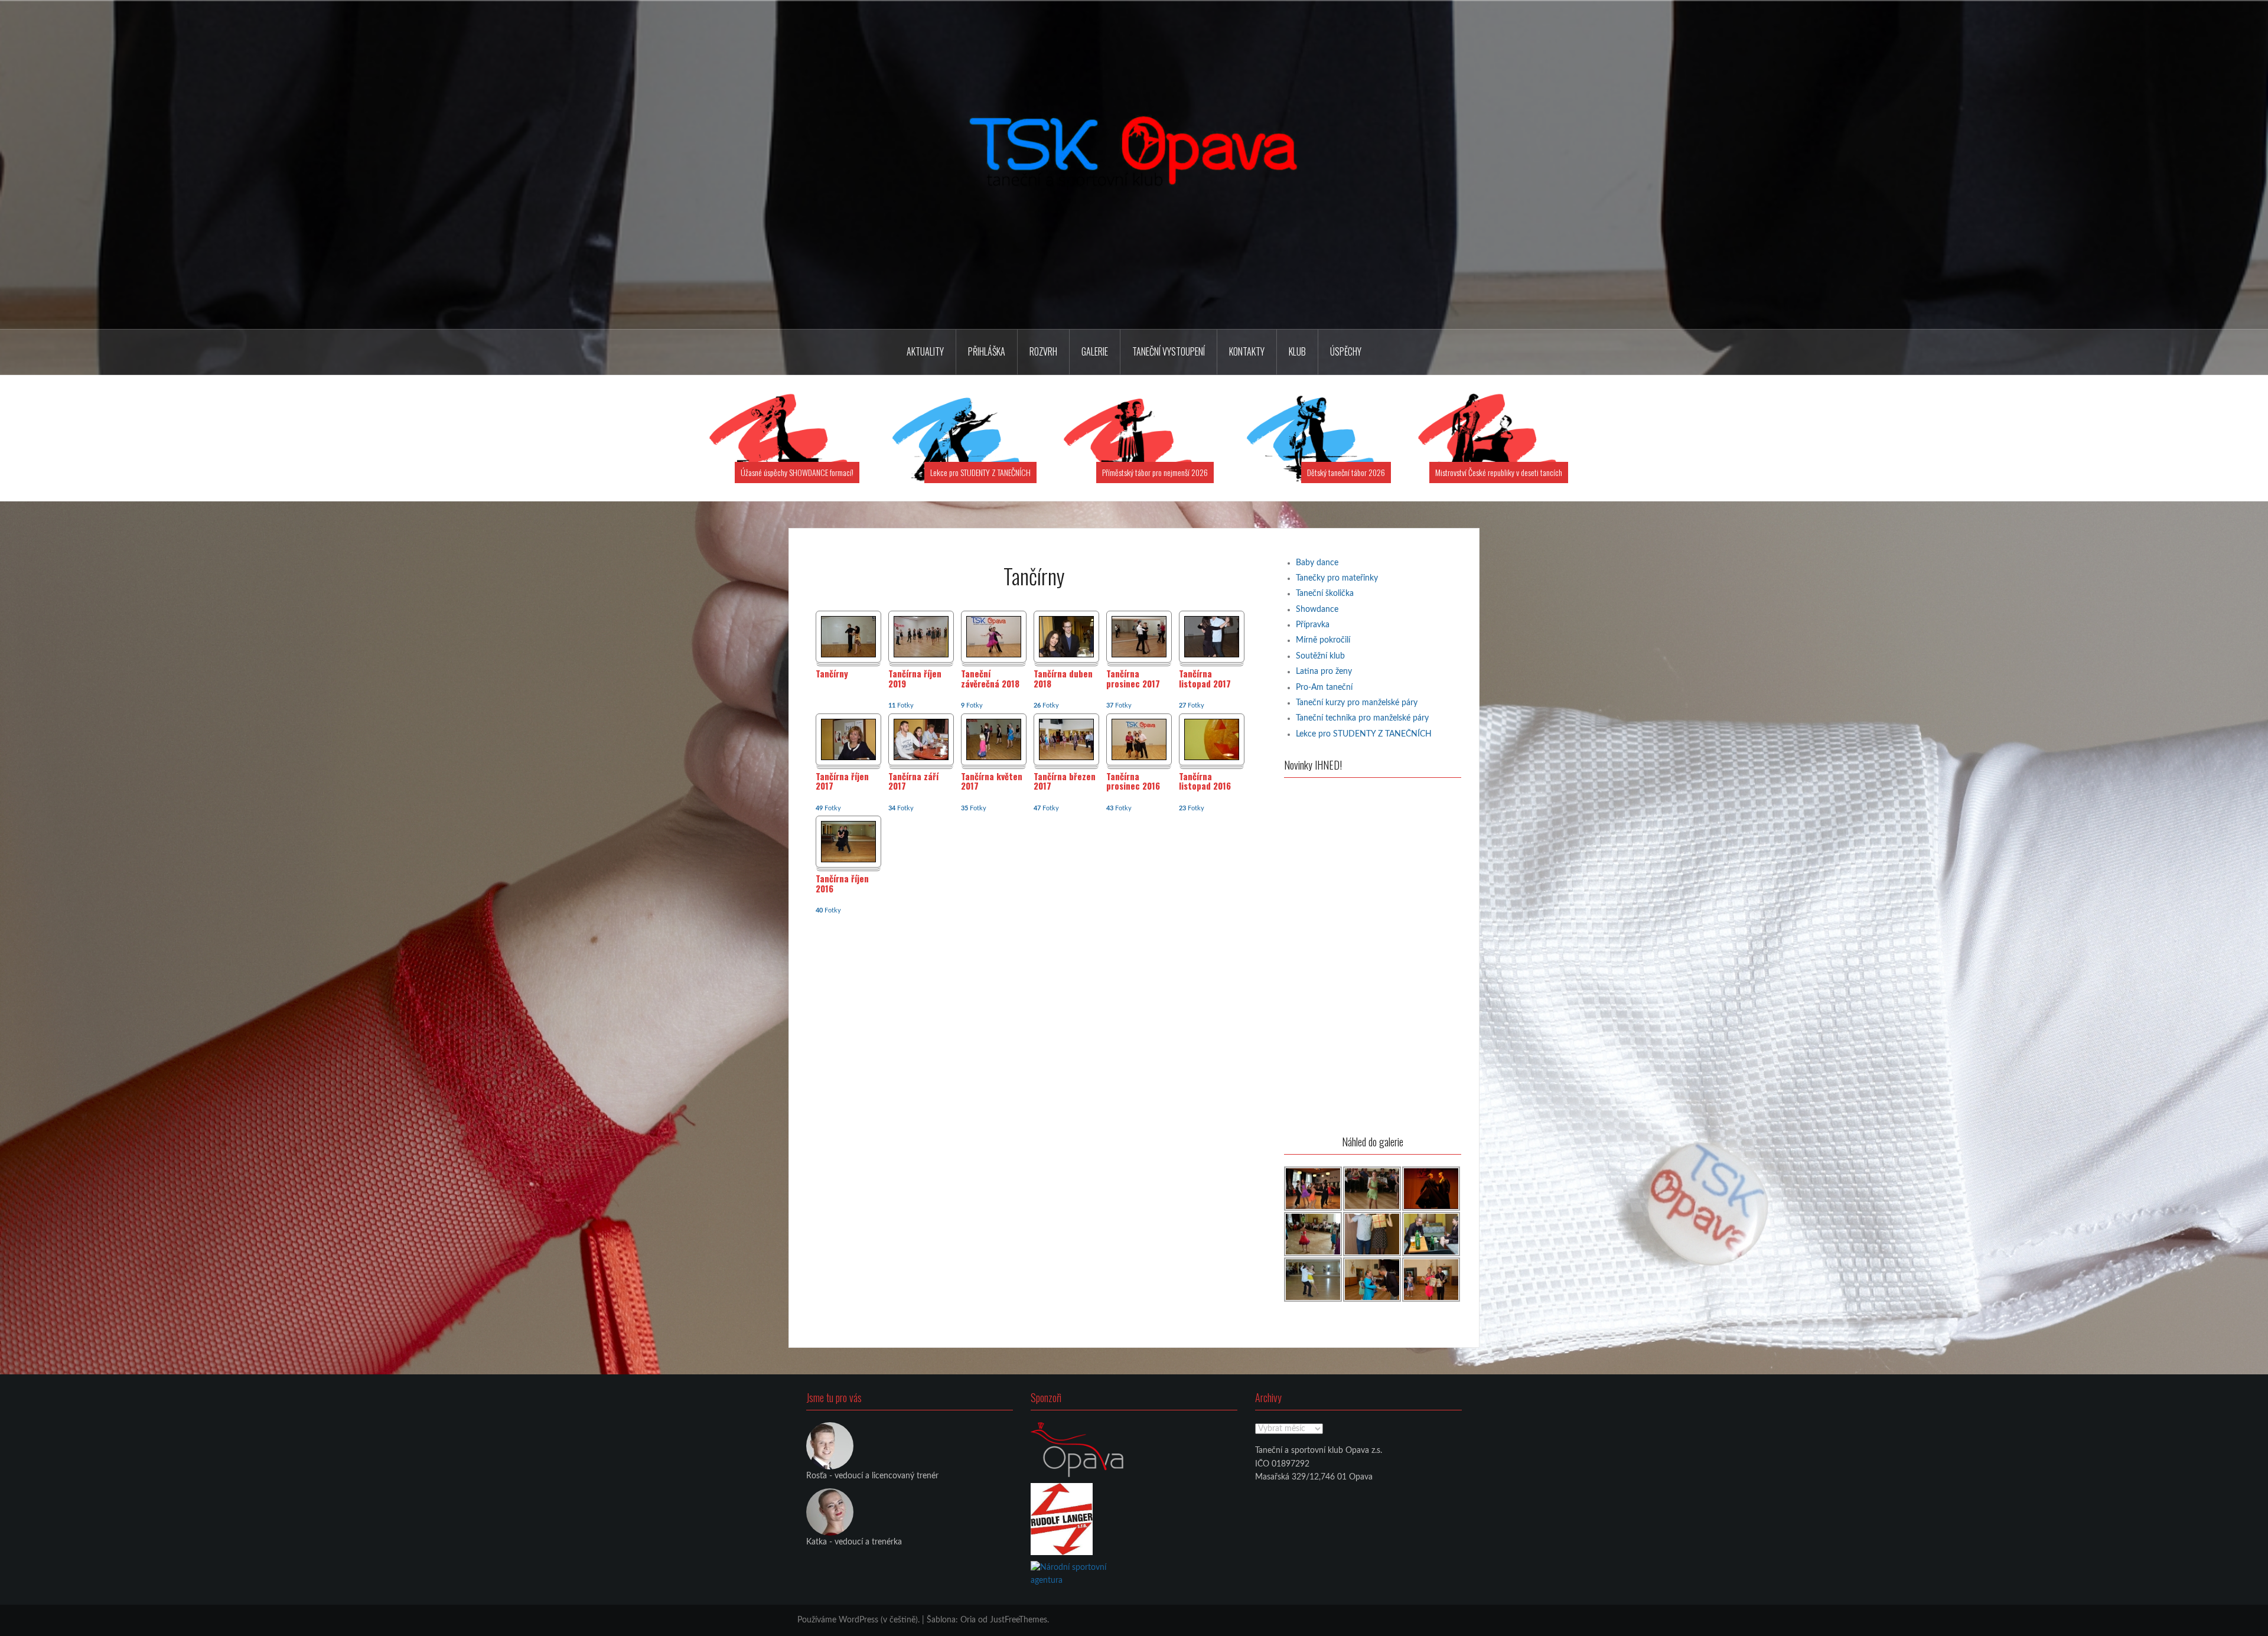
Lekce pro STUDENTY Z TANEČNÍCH (980, 472)
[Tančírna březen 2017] (1066, 739)
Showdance (1317, 610)
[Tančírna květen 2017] (994, 739)
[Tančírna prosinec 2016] (1139, 739)
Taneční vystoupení (1169, 351)
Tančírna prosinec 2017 (1133, 679)
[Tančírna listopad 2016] (1212, 739)
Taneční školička (1325, 594)
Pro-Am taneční (1324, 687)
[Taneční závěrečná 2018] (994, 637)
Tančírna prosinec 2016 (1133, 782)
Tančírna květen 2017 (992, 782)
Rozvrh (1043, 351)
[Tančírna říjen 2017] (848, 739)
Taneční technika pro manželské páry (1362, 718)
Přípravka (1313, 625)
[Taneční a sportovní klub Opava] (1134, 165)
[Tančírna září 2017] (921, 739)
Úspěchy (1346, 351)
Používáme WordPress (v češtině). (858, 1620)
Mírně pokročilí (1323, 640)
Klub (1297, 351)
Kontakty (1247, 351)
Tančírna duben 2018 (1063, 679)
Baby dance (1317, 563)
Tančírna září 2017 (913, 782)
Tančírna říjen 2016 (842, 884)
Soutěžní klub (1320, 656)
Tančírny (832, 674)
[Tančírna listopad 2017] (1212, 637)
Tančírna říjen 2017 (842, 782)
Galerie (1095, 351)
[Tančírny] (848, 637)
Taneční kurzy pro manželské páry (1357, 703)
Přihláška (987, 351)
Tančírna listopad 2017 (1205, 679)
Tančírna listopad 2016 (1205, 782)
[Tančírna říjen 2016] (848, 842)
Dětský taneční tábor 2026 (1346, 472)
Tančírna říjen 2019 (915, 679)
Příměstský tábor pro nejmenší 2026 (1155, 472)
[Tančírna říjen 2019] (921, 637)
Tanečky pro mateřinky (1337, 578)
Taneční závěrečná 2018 (990, 679)
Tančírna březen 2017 (1065, 782)
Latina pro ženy (1324, 672)
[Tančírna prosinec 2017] (1139, 637)
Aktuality (925, 351)
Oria (968, 1620)
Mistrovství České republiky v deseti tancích (1499, 472)
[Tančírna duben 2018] (1066, 637)
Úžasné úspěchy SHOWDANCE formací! (797, 472)
